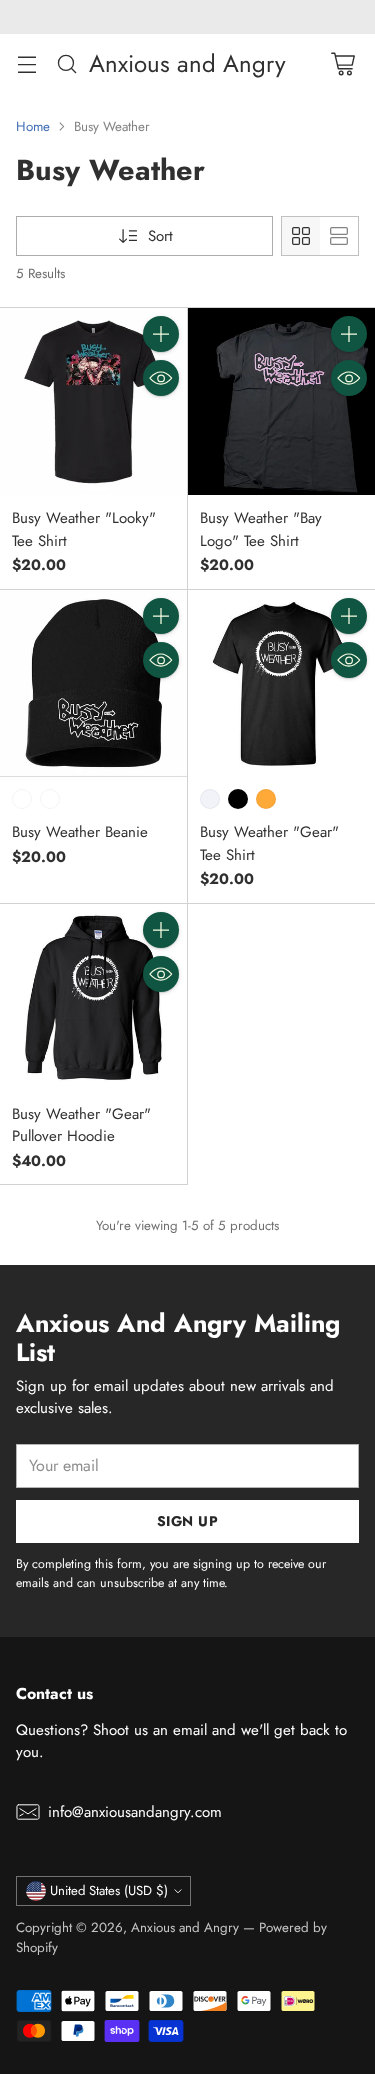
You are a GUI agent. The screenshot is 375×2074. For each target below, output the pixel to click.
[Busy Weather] (93, 401)
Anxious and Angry (185, 1927)
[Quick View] (161, 378)
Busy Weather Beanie (80, 832)
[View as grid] (301, 236)
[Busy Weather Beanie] (93, 683)
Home (33, 126)
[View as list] (339, 236)
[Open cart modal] (342, 63)
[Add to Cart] (161, 334)
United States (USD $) (109, 1890)
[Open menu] (26, 63)
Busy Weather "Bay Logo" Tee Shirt (261, 529)
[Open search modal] (66, 63)
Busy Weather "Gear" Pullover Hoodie (81, 1125)
